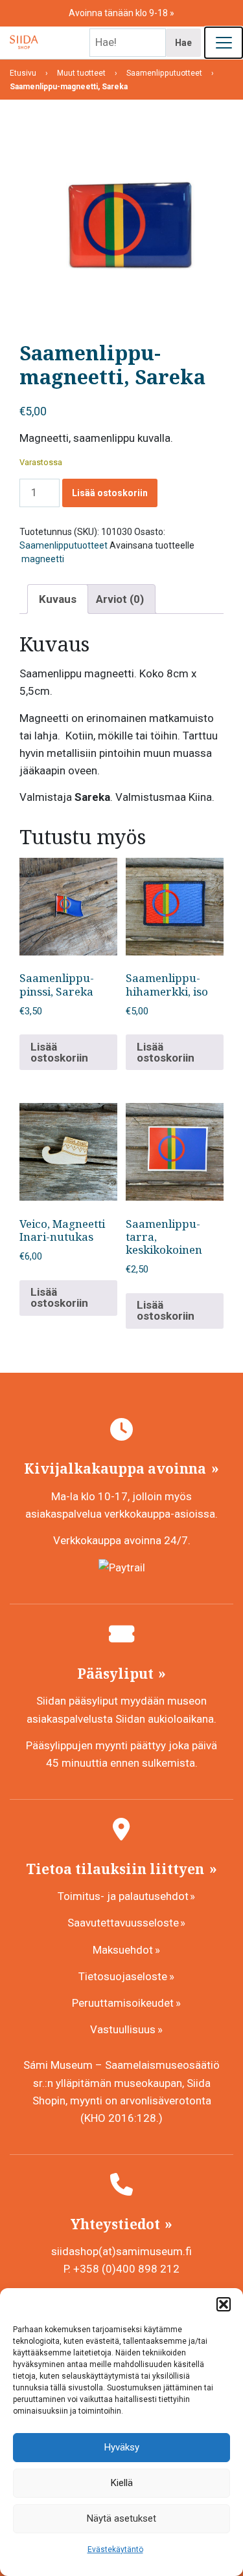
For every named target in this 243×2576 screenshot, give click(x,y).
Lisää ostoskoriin (110, 493)
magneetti (42, 559)
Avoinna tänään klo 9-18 (119, 13)
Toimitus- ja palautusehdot (123, 1896)
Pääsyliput (117, 1674)
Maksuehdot (123, 1950)
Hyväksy (122, 2447)
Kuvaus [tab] (58, 599)
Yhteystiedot (117, 2224)
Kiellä (122, 2483)
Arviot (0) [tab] (120, 599)
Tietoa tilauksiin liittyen (117, 1869)
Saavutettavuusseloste (123, 1923)
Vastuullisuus (123, 2029)
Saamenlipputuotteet (64, 545)
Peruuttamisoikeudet (123, 2003)
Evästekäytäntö (115, 2549)
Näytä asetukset (121, 2518)
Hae (183, 43)
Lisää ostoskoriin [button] (59, 1052)
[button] (224, 2304)
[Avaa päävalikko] (224, 43)
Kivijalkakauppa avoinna (117, 1468)
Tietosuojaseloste (123, 1976)
